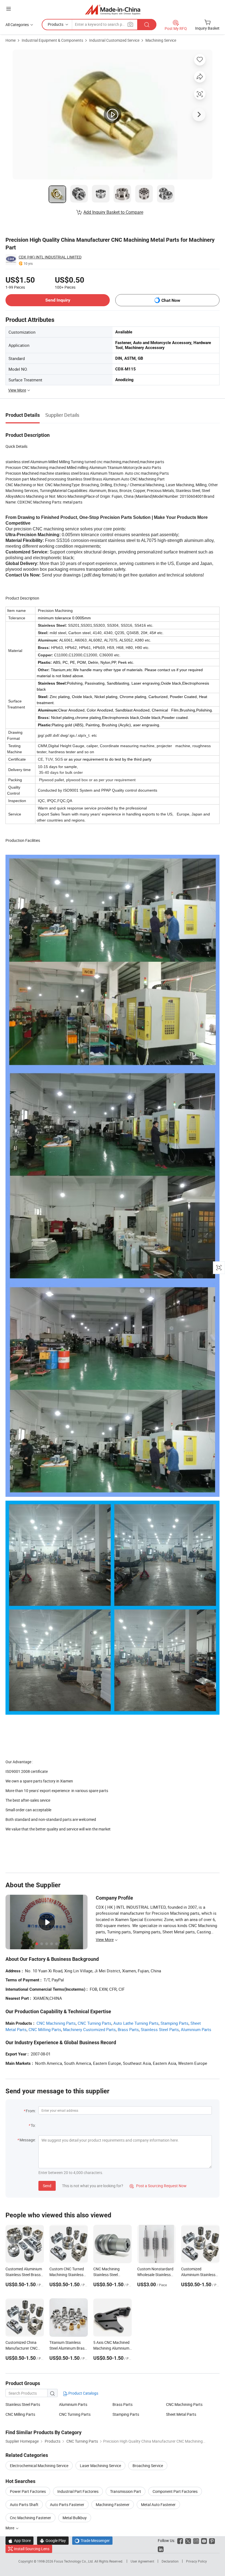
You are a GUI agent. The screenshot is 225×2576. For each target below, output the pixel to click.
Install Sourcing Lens (32, 2549)
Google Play (53, 2540)
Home (11, 40)
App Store (19, 2540)
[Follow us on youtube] (204, 2540)
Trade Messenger (92, 2540)
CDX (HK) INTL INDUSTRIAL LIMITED (50, 257)
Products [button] (56, 24)
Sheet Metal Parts (181, 2414)
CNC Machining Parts (56, 2023)
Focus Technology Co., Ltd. (74, 2561)
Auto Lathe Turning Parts (136, 2023)
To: (33, 2125)
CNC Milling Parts (45, 2029)
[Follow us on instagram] (196, 2540)
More (10, 2528)
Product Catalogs (83, 2393)
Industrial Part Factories (78, 2491)
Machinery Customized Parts (89, 2029)
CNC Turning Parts (95, 2023)
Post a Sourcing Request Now (158, 2186)
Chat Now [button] (171, 300)
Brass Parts (128, 2029)
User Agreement (142, 2561)
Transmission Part (126, 2491)
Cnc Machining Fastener (30, 2518)
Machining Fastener (113, 2505)
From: (31, 2111)
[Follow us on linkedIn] (161, 2549)
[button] (9, 9)
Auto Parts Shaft (24, 2505)
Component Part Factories (175, 2491)
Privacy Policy (196, 2561)
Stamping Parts (175, 2023)
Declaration (170, 2561)
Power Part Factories (28, 2491)
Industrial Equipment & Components (52, 40)
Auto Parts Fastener (67, 2505)
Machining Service (161, 40)
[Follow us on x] (188, 2540)
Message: (28, 2140)
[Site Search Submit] (147, 25)
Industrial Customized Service (114, 40)
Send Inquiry (58, 300)
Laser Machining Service (100, 2466)
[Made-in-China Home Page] (113, 9)
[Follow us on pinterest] (212, 2540)
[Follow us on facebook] (180, 2540)
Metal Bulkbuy (75, 2518)
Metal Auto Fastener (158, 2505)
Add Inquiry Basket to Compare (113, 212)
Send (47, 2186)
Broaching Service (148, 2466)
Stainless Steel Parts (160, 2029)
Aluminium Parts (196, 2029)
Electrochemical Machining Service (39, 2466)
